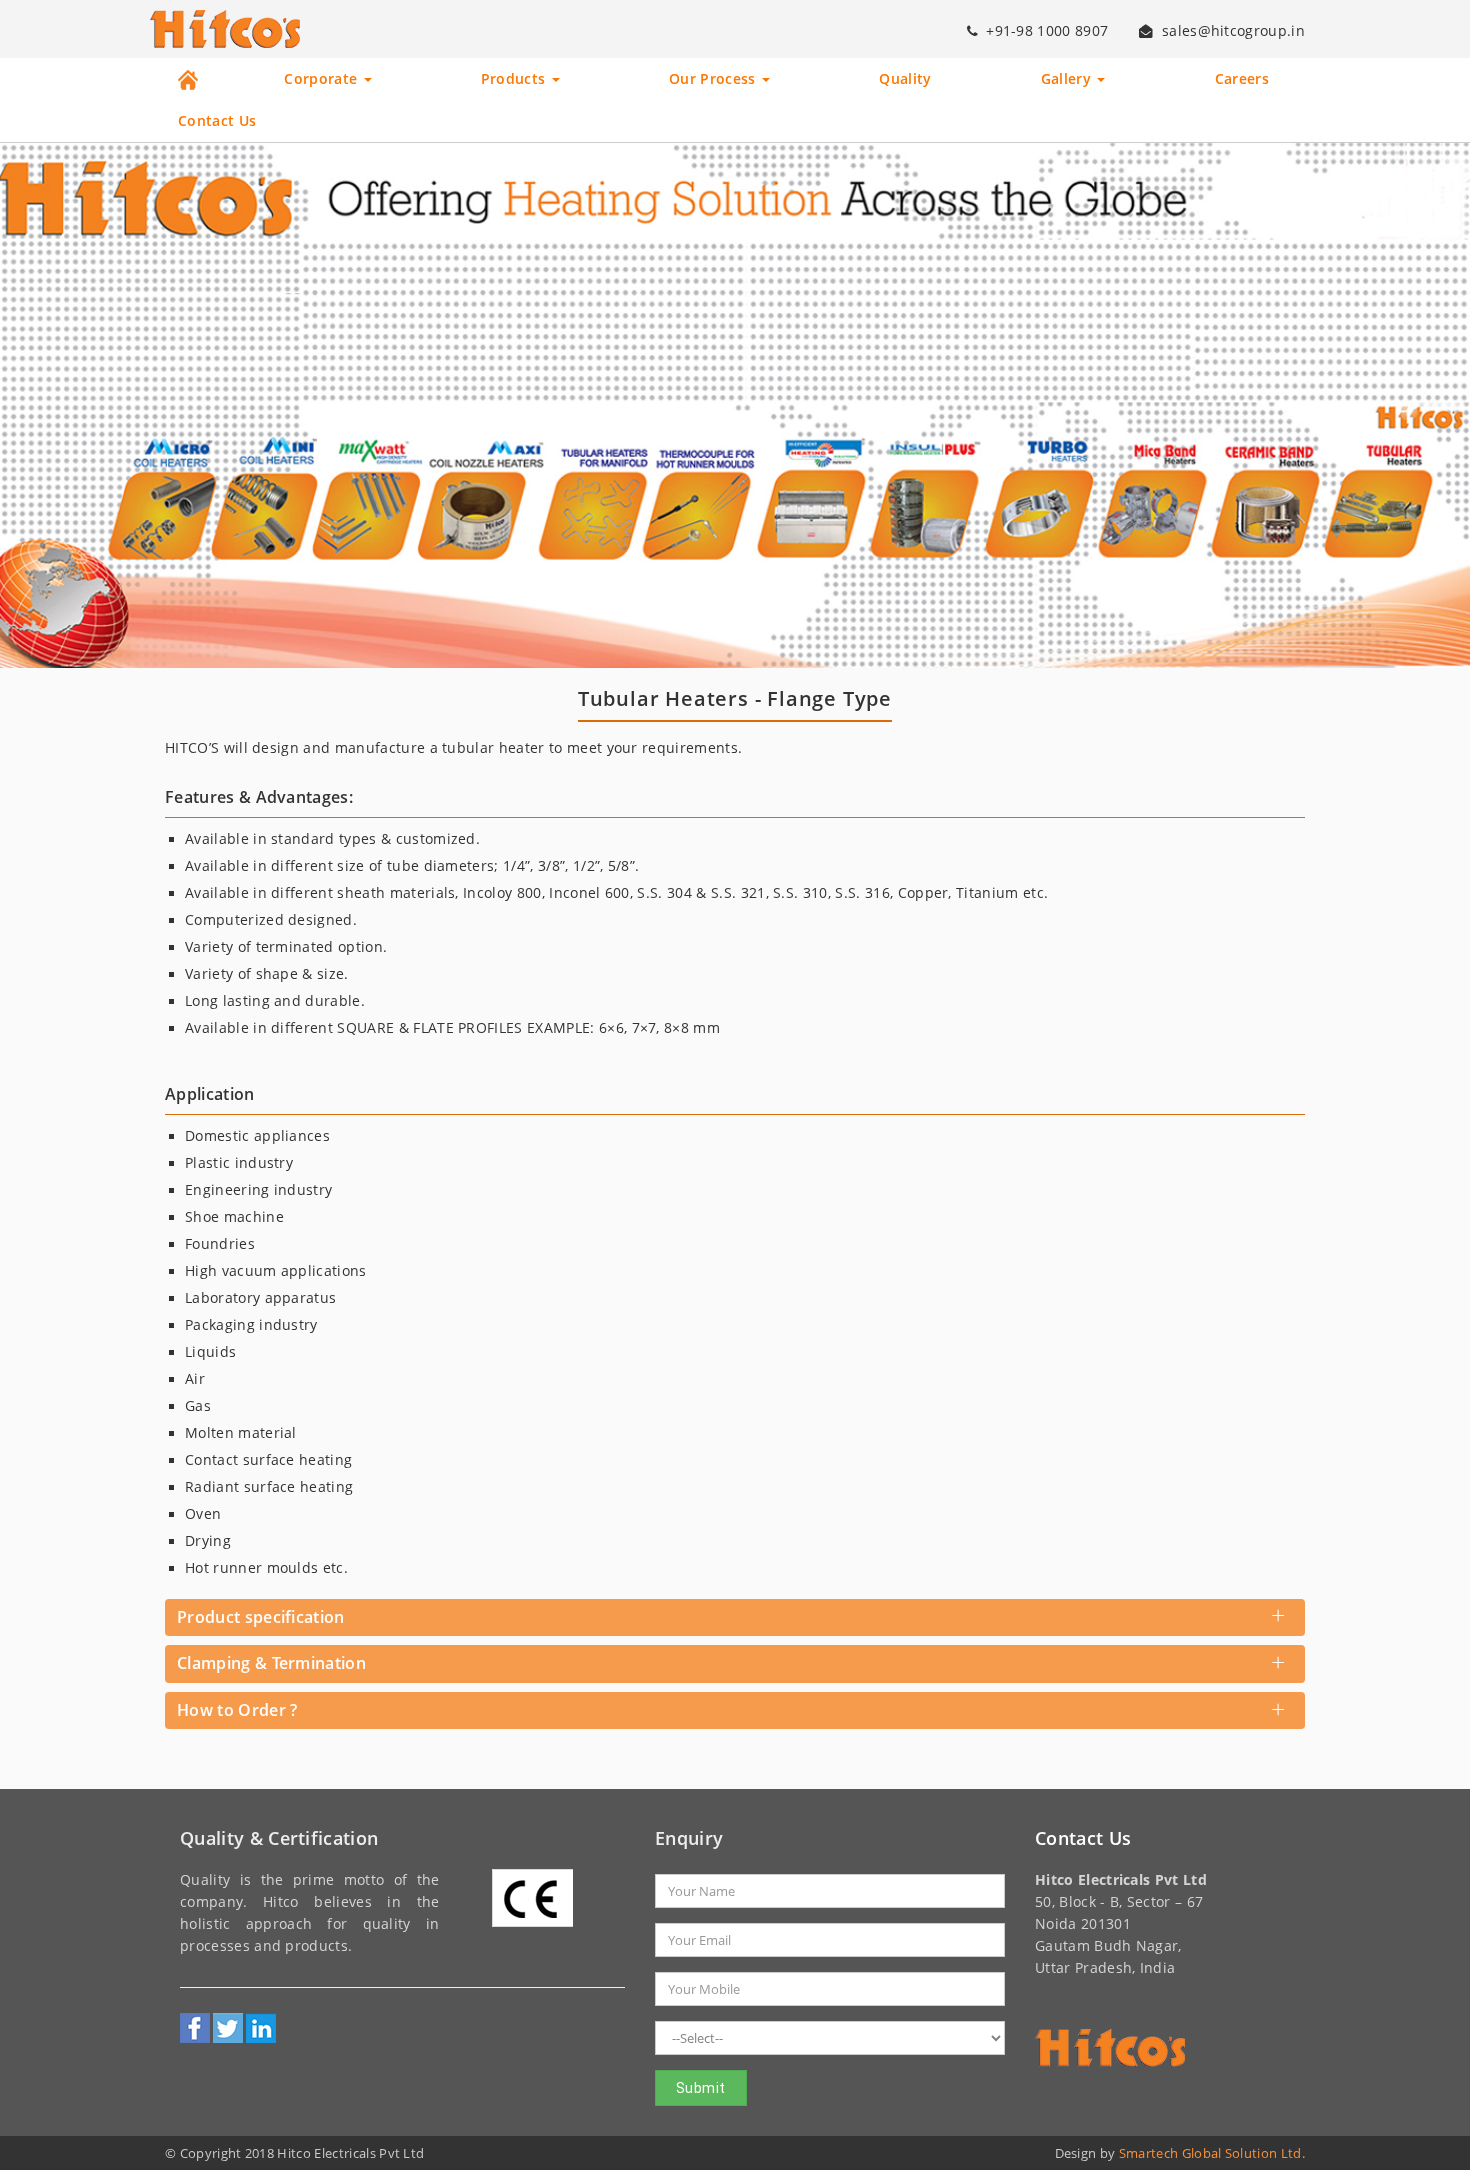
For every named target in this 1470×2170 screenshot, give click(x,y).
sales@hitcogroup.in (1233, 31)
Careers (1242, 79)
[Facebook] (195, 2028)
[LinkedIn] (261, 2028)
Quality (905, 79)
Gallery (1068, 79)
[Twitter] (228, 2028)
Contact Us (217, 121)
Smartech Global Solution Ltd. (1212, 2153)
